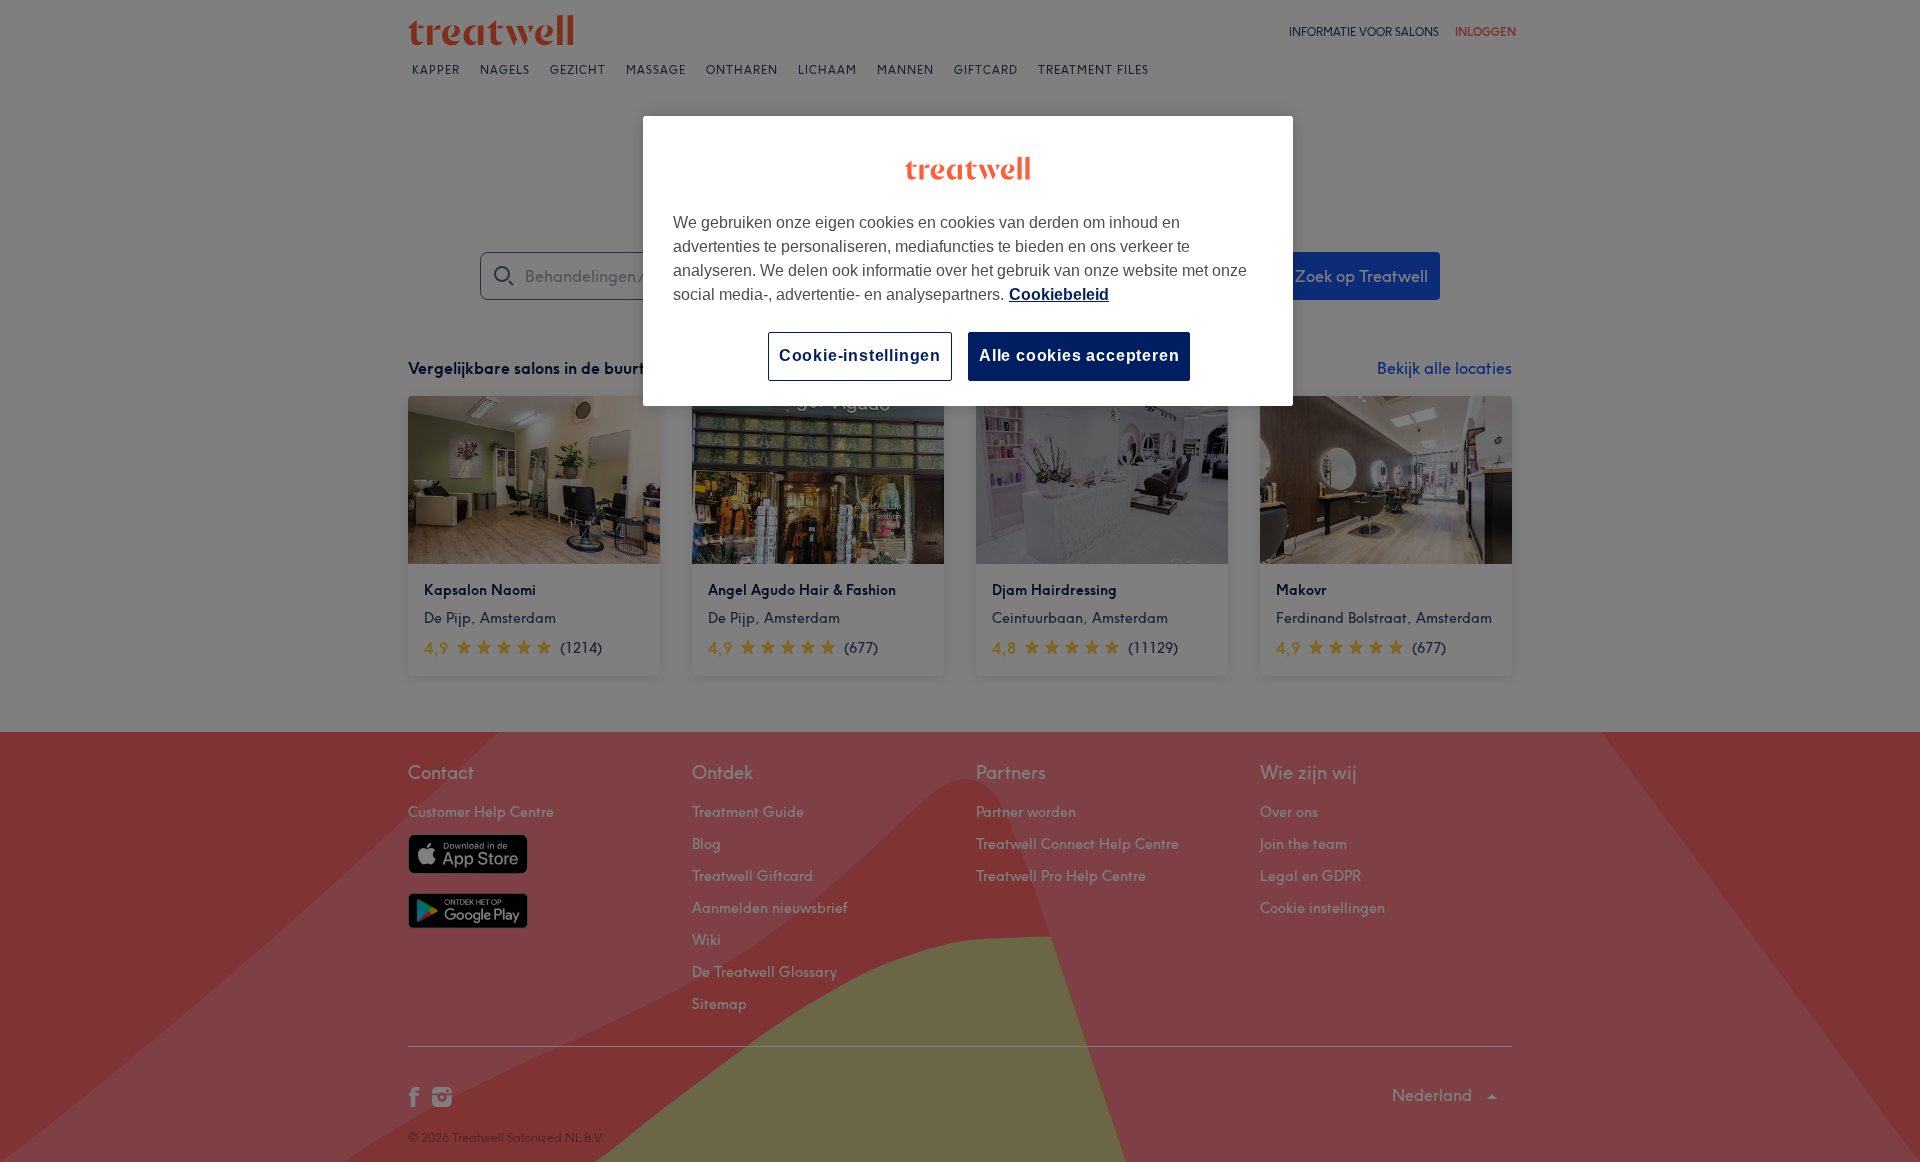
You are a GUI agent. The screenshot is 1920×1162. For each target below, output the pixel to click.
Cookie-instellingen (860, 355)
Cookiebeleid (1059, 294)
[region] (968, 260)
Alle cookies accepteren (1079, 355)
